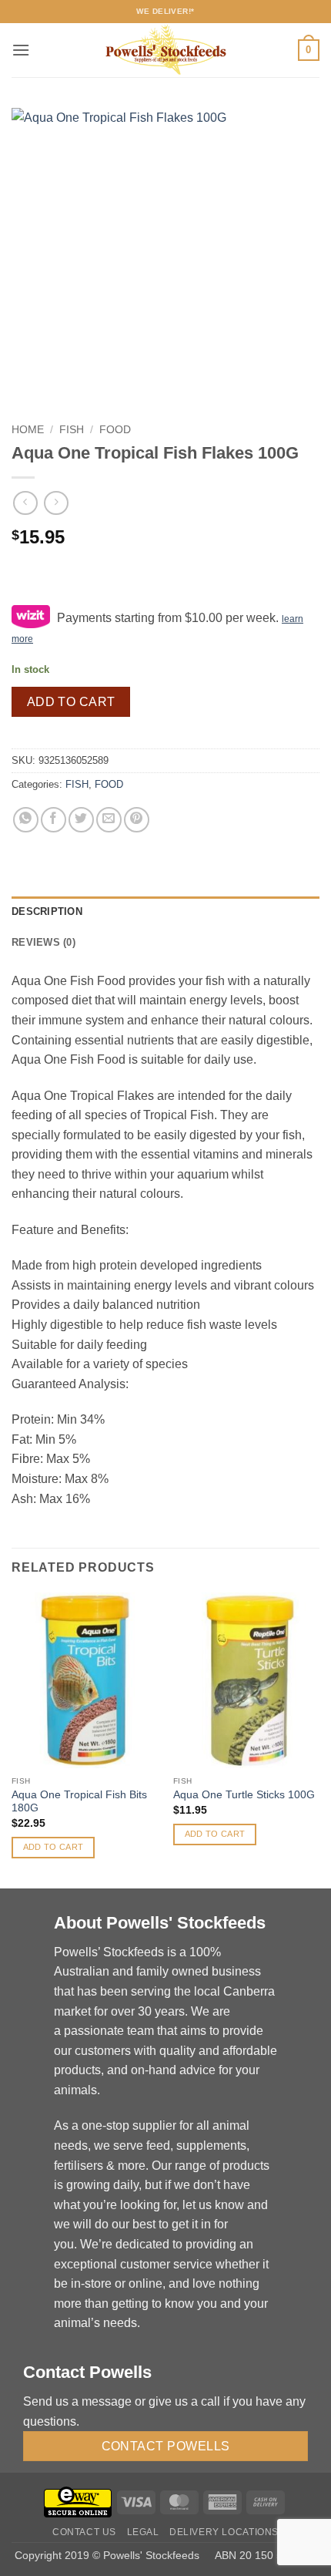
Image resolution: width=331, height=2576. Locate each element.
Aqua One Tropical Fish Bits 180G (79, 1802)
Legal (143, 2532)
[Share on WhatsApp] (26, 820)
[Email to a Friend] (109, 820)
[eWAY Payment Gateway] (78, 2501)
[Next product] (25, 503)
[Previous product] (56, 503)
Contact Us (84, 2532)
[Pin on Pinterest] (137, 820)
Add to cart (71, 702)
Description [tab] (47, 911)
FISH (72, 430)
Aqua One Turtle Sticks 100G (244, 1795)
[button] (21, 50)
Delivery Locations (224, 2532)
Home (28, 430)
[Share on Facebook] (53, 820)
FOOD (115, 430)
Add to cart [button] (53, 1847)
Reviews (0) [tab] (43, 942)
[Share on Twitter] (81, 820)
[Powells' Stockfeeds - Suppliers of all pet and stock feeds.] (165, 50)
